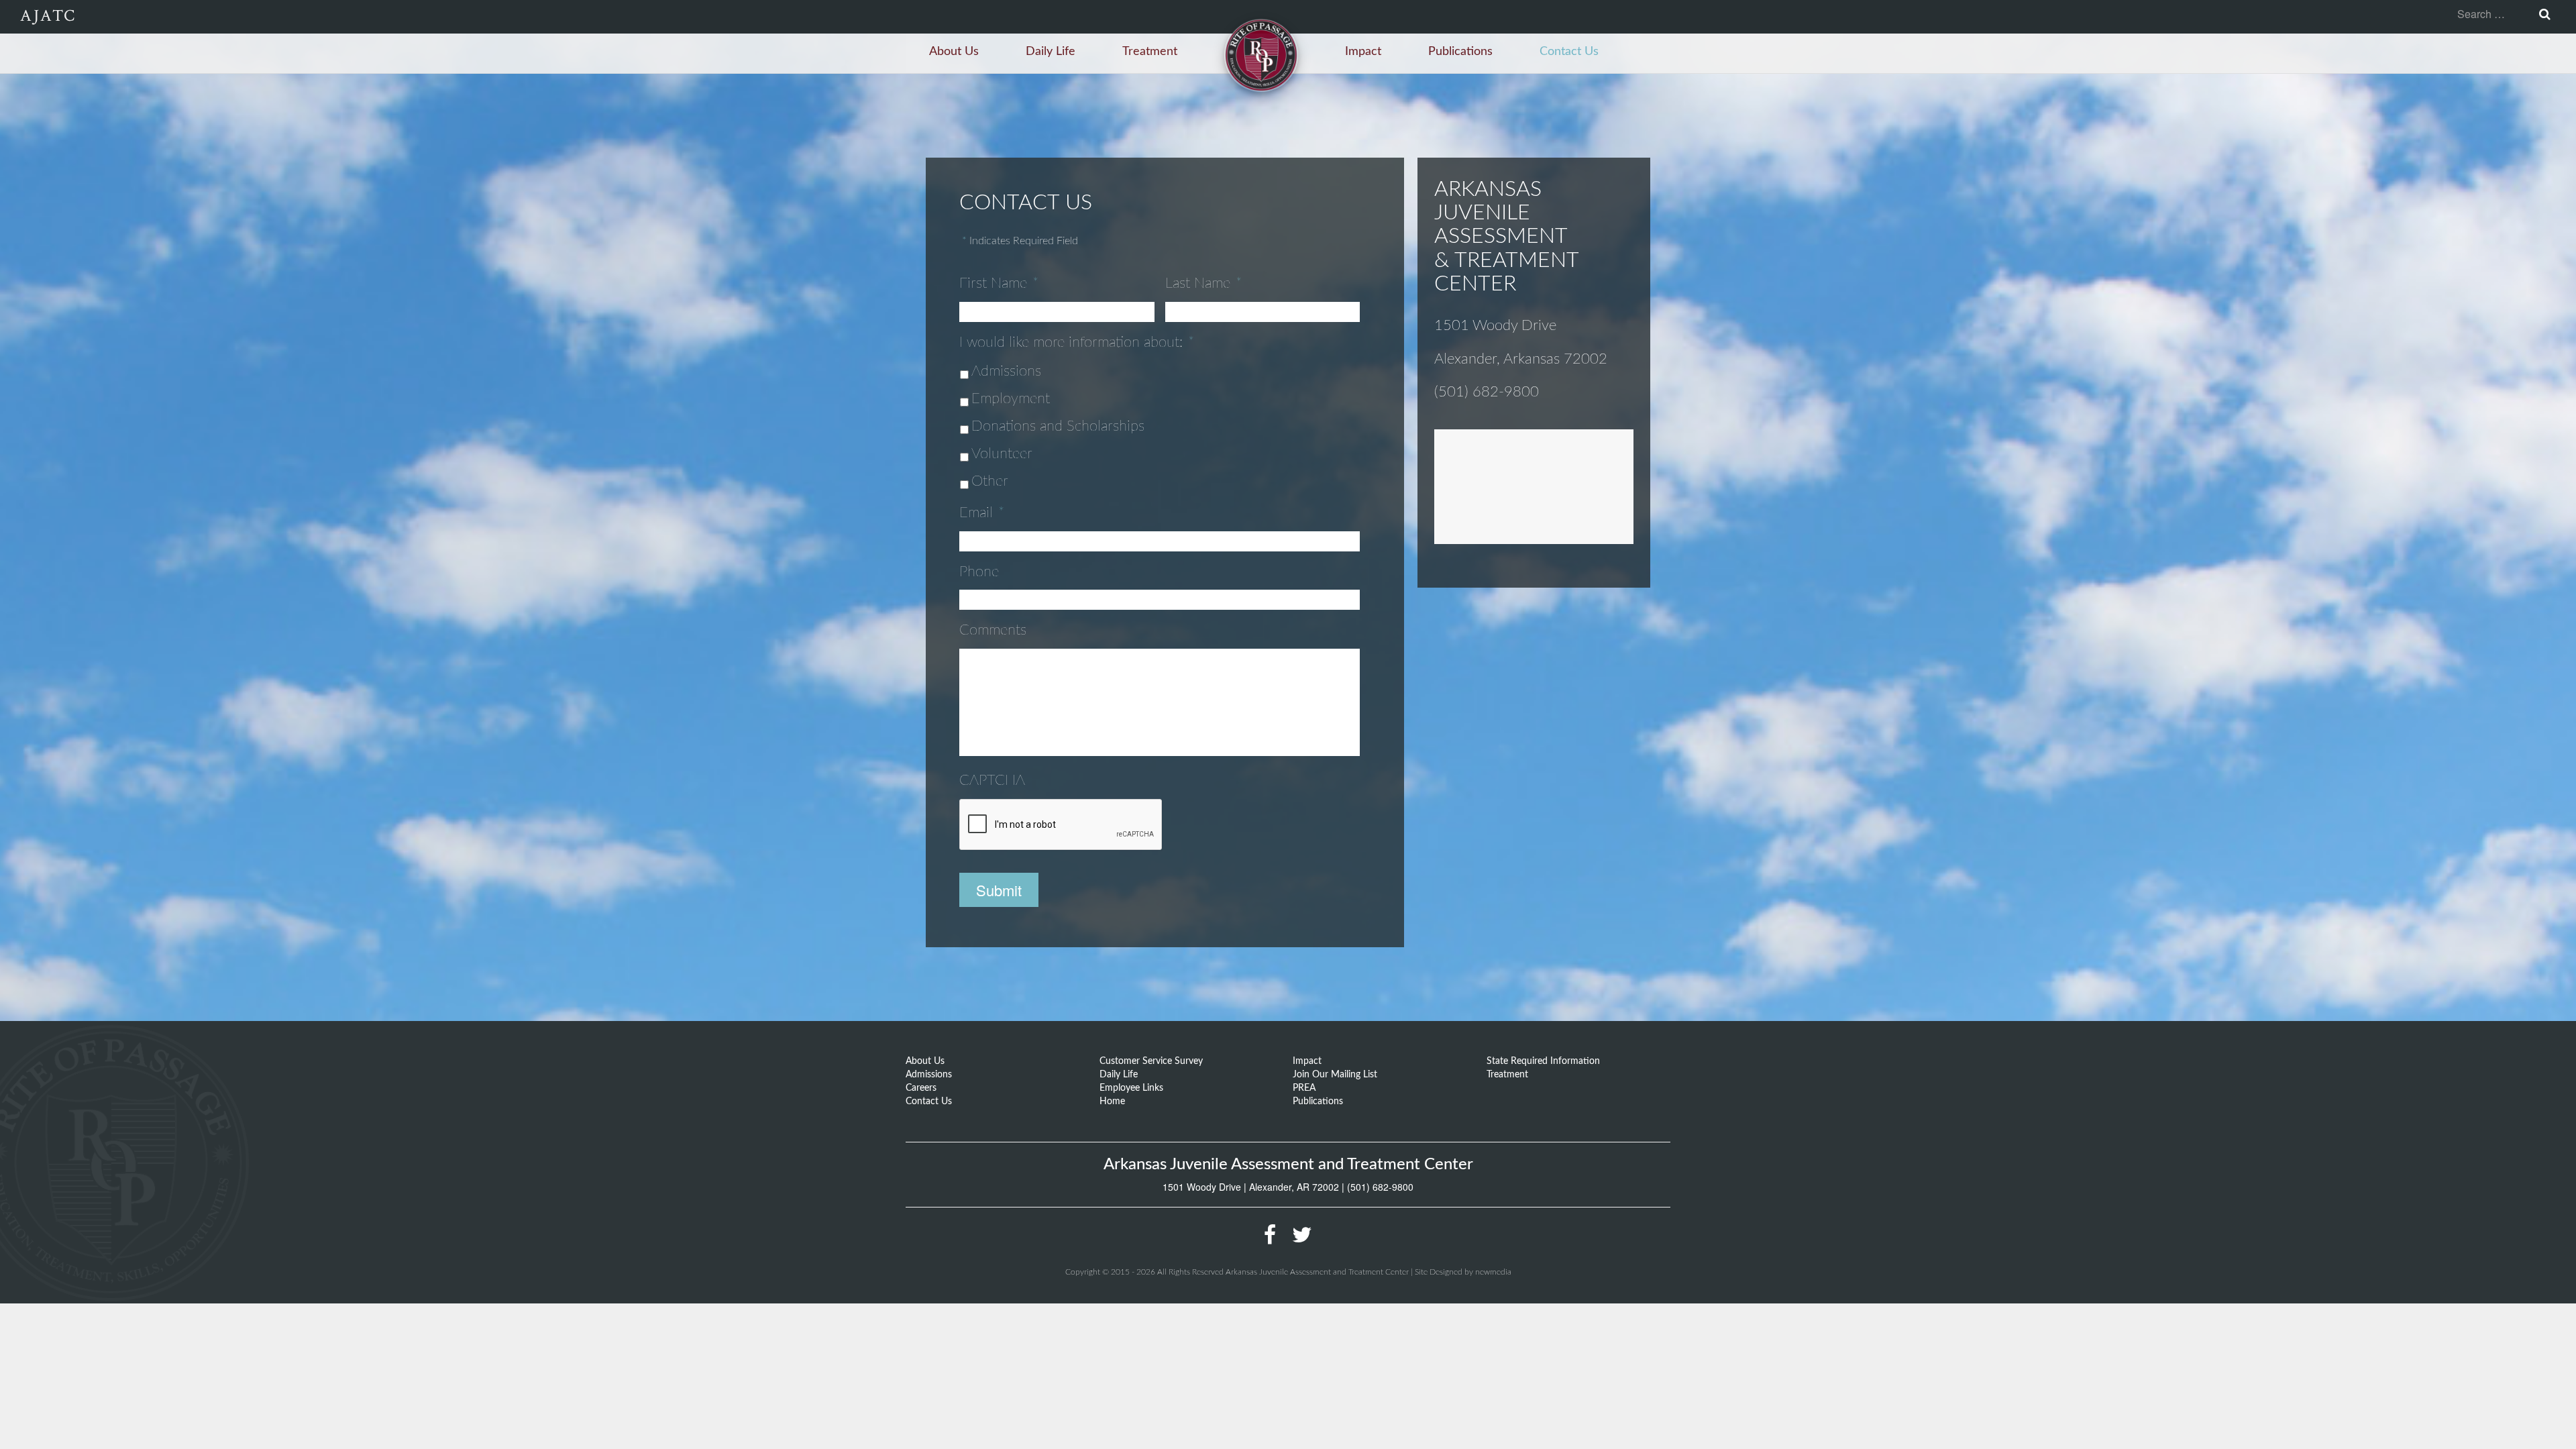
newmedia (1493, 1272)
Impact (1363, 52)
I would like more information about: (1077, 342)
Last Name (1203, 283)
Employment (1011, 398)
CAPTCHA (992, 780)
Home (1112, 1102)
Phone (979, 572)
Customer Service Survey (1151, 1061)
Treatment (1150, 52)
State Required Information (1543, 1061)
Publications (1460, 52)
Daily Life (1051, 52)
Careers (921, 1088)
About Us (954, 52)
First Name (999, 283)
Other (990, 481)
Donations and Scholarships (1058, 426)
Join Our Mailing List (1335, 1075)
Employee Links (1131, 1088)
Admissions (1006, 371)
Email (982, 513)
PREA (1304, 1088)
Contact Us (1569, 52)
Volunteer (1002, 453)
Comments (993, 630)
